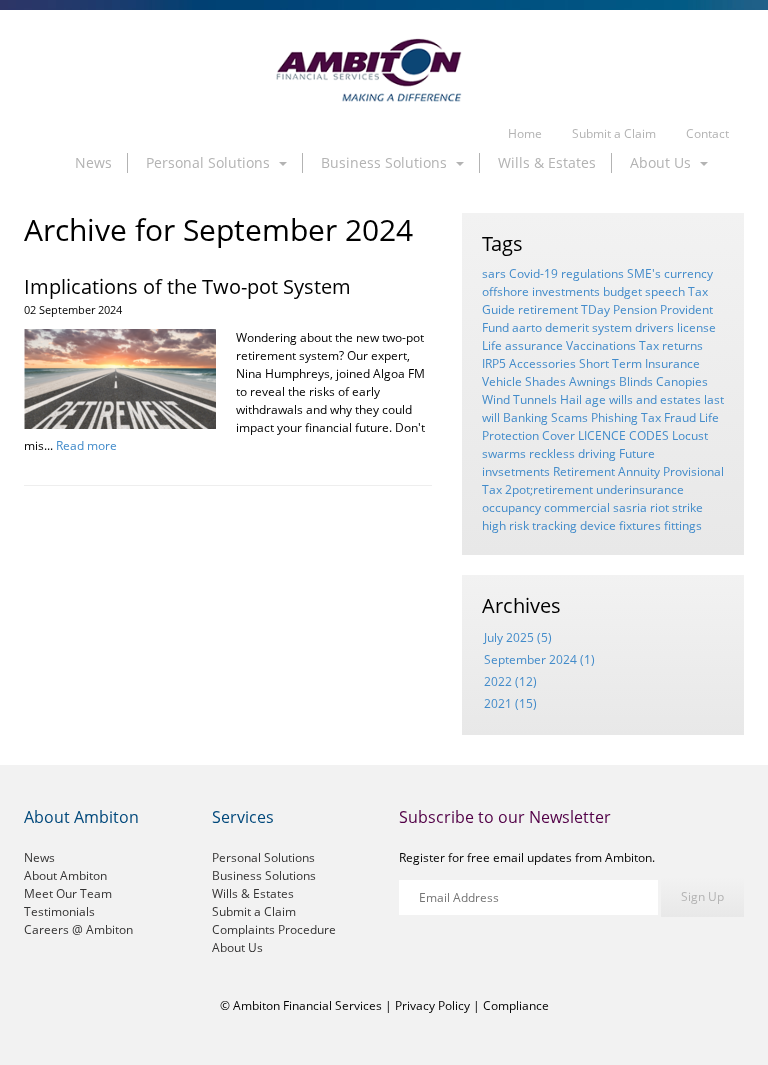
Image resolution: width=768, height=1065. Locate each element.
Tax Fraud (668, 417)
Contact (707, 133)
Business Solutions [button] (386, 162)
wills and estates (655, 399)
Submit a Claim (614, 133)
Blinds (636, 381)
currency (688, 273)
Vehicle (502, 381)
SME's (644, 273)
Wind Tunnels (519, 399)
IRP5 (494, 363)
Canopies (682, 381)
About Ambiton (65, 875)
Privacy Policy (432, 1005)
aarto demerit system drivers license (614, 327)
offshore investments (541, 291)
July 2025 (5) (518, 637)
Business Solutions (264, 875)
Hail (571, 399)
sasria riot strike (658, 507)
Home (525, 133)
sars (494, 273)
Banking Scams (545, 417)
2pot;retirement (549, 489)
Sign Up (702, 896)
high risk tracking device (549, 525)
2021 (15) (510, 703)
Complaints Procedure (274, 929)
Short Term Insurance (639, 363)
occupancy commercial (546, 507)
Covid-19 (533, 273)
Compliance (516, 1005)
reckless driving (572, 453)
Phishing (614, 417)
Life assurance (522, 345)
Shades (545, 381)
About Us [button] (662, 162)
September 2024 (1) (539, 659)
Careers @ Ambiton (78, 929)
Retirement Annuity (606, 471)
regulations (592, 273)
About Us (237, 947)
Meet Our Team (68, 893)
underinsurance (640, 489)
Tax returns (671, 345)
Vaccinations (601, 345)
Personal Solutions (263, 857)
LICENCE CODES (623, 435)
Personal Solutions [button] (210, 162)
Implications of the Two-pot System (187, 286)
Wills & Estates (547, 162)
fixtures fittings (660, 525)
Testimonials (59, 911)
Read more (86, 445)
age (595, 399)
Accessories (542, 363)
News (93, 162)
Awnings (592, 381)
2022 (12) (510, 681)
